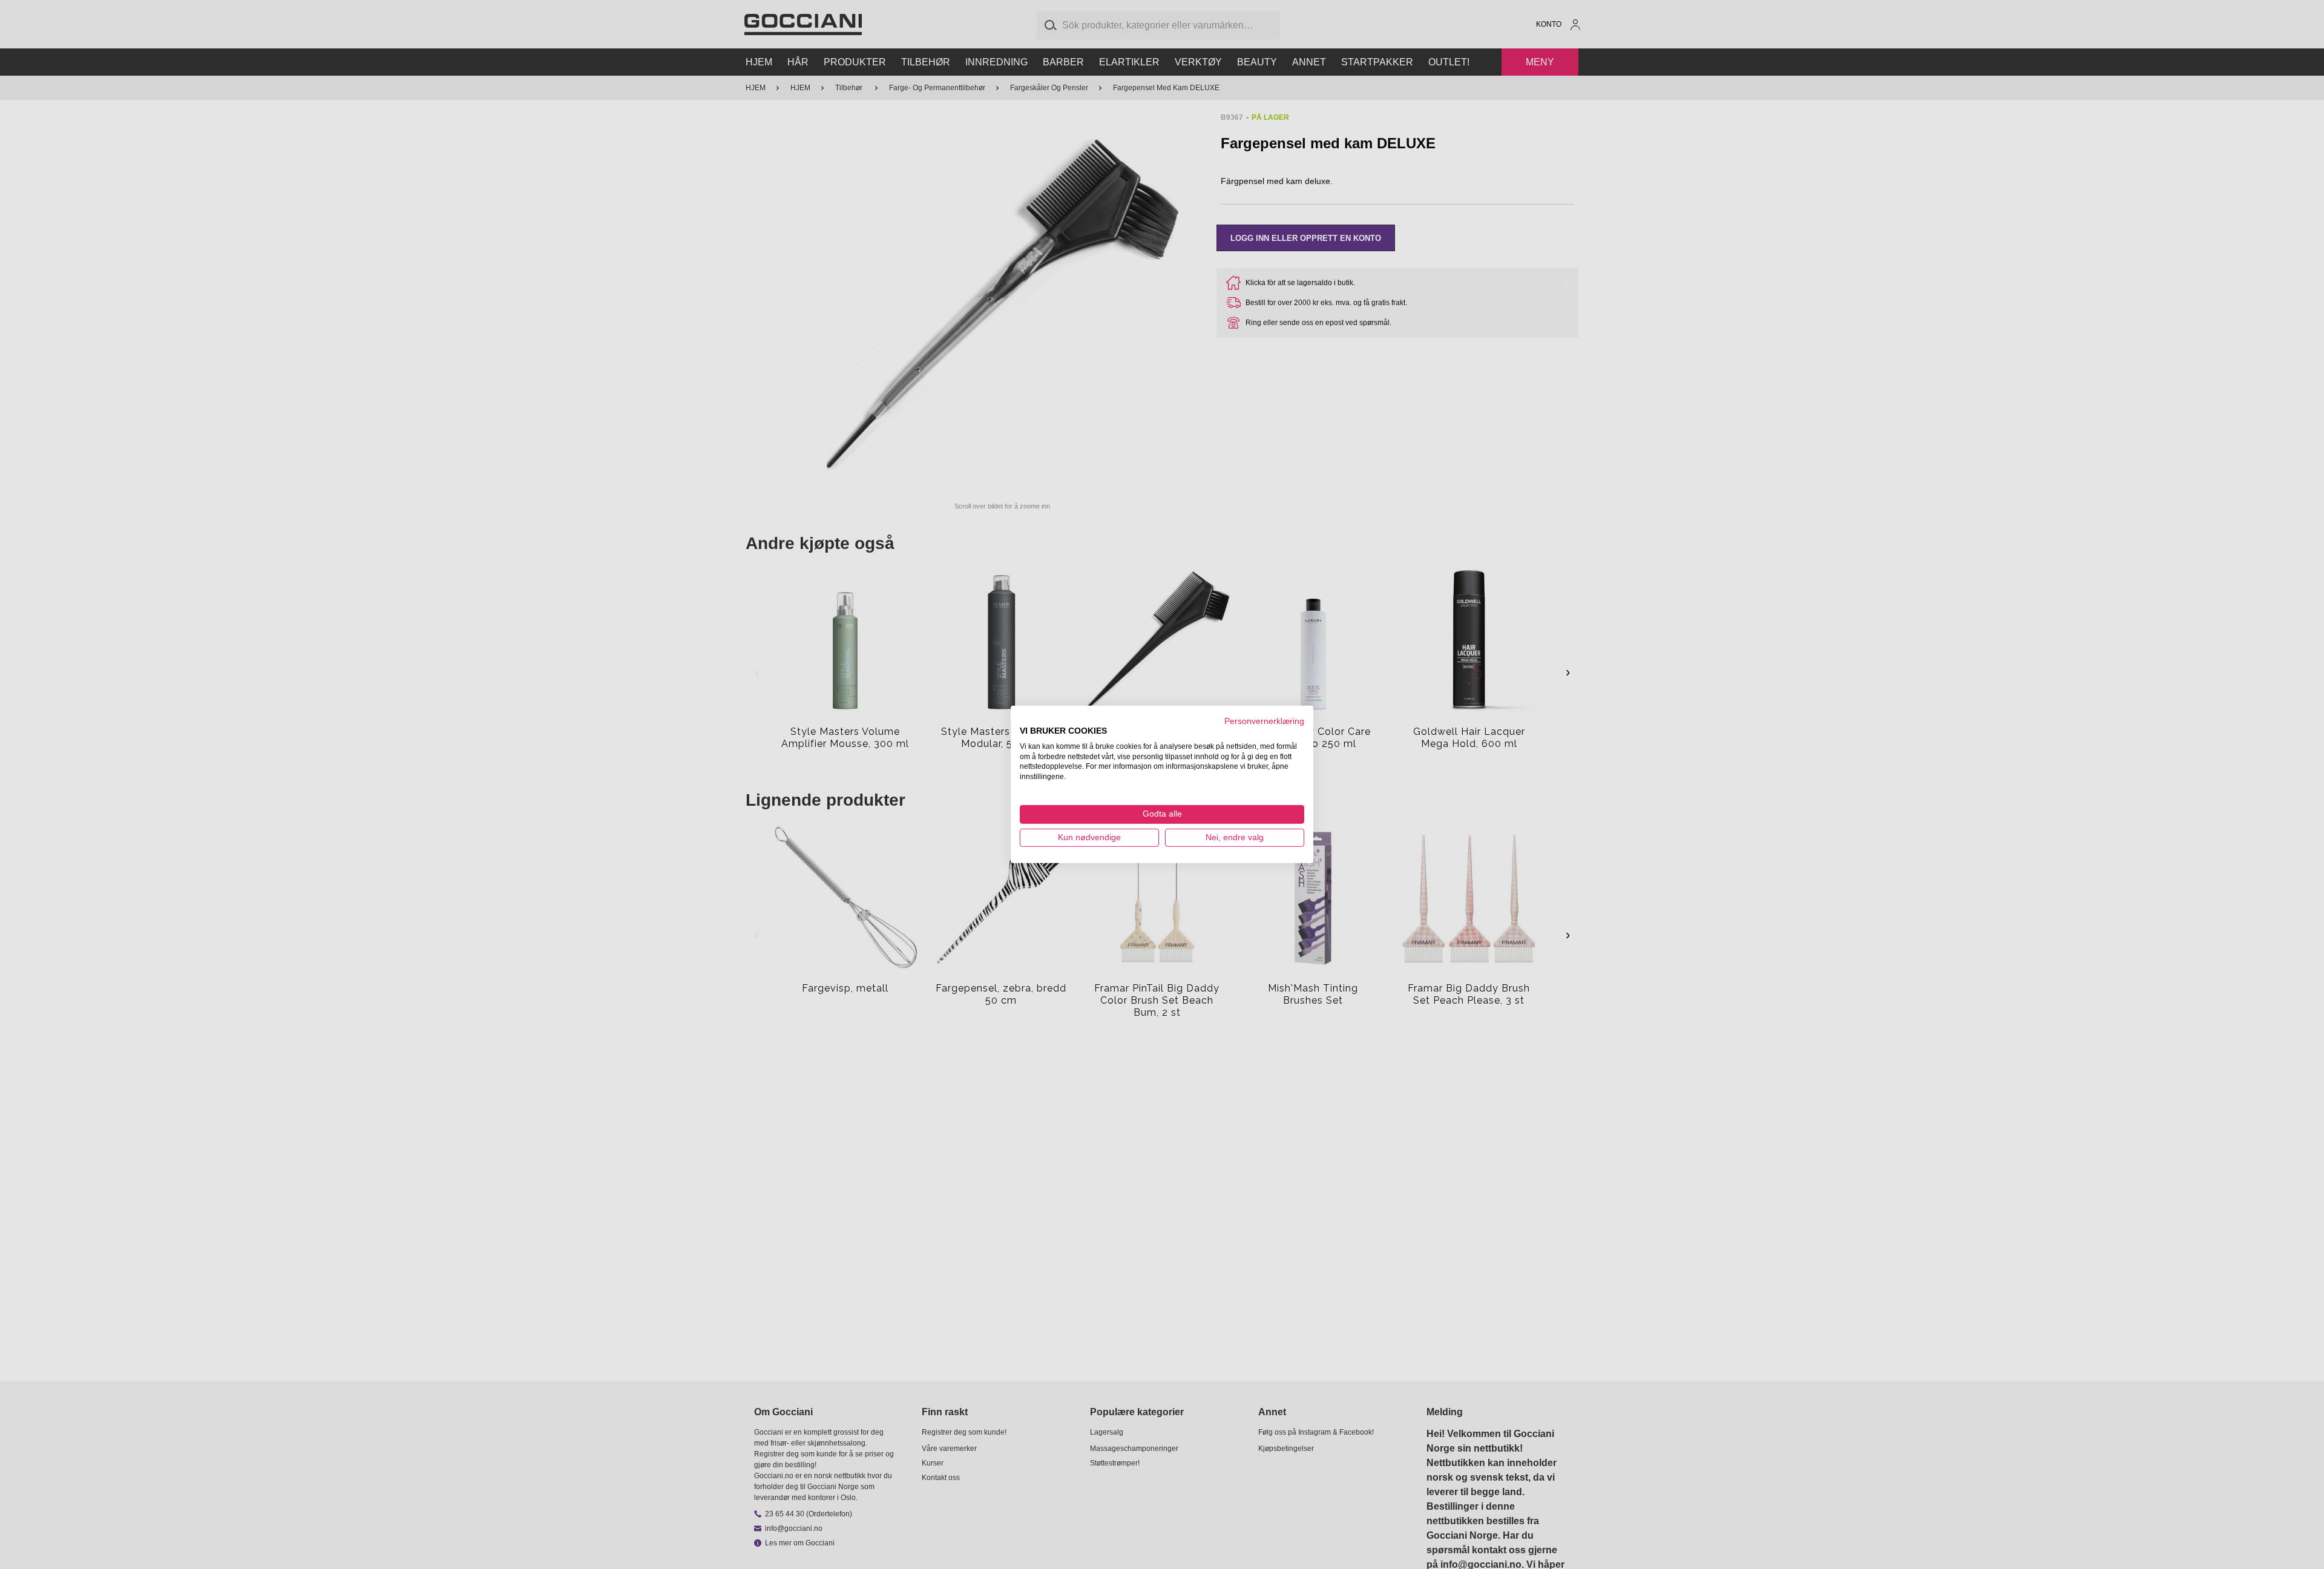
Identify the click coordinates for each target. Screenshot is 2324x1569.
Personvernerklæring (1264, 721)
